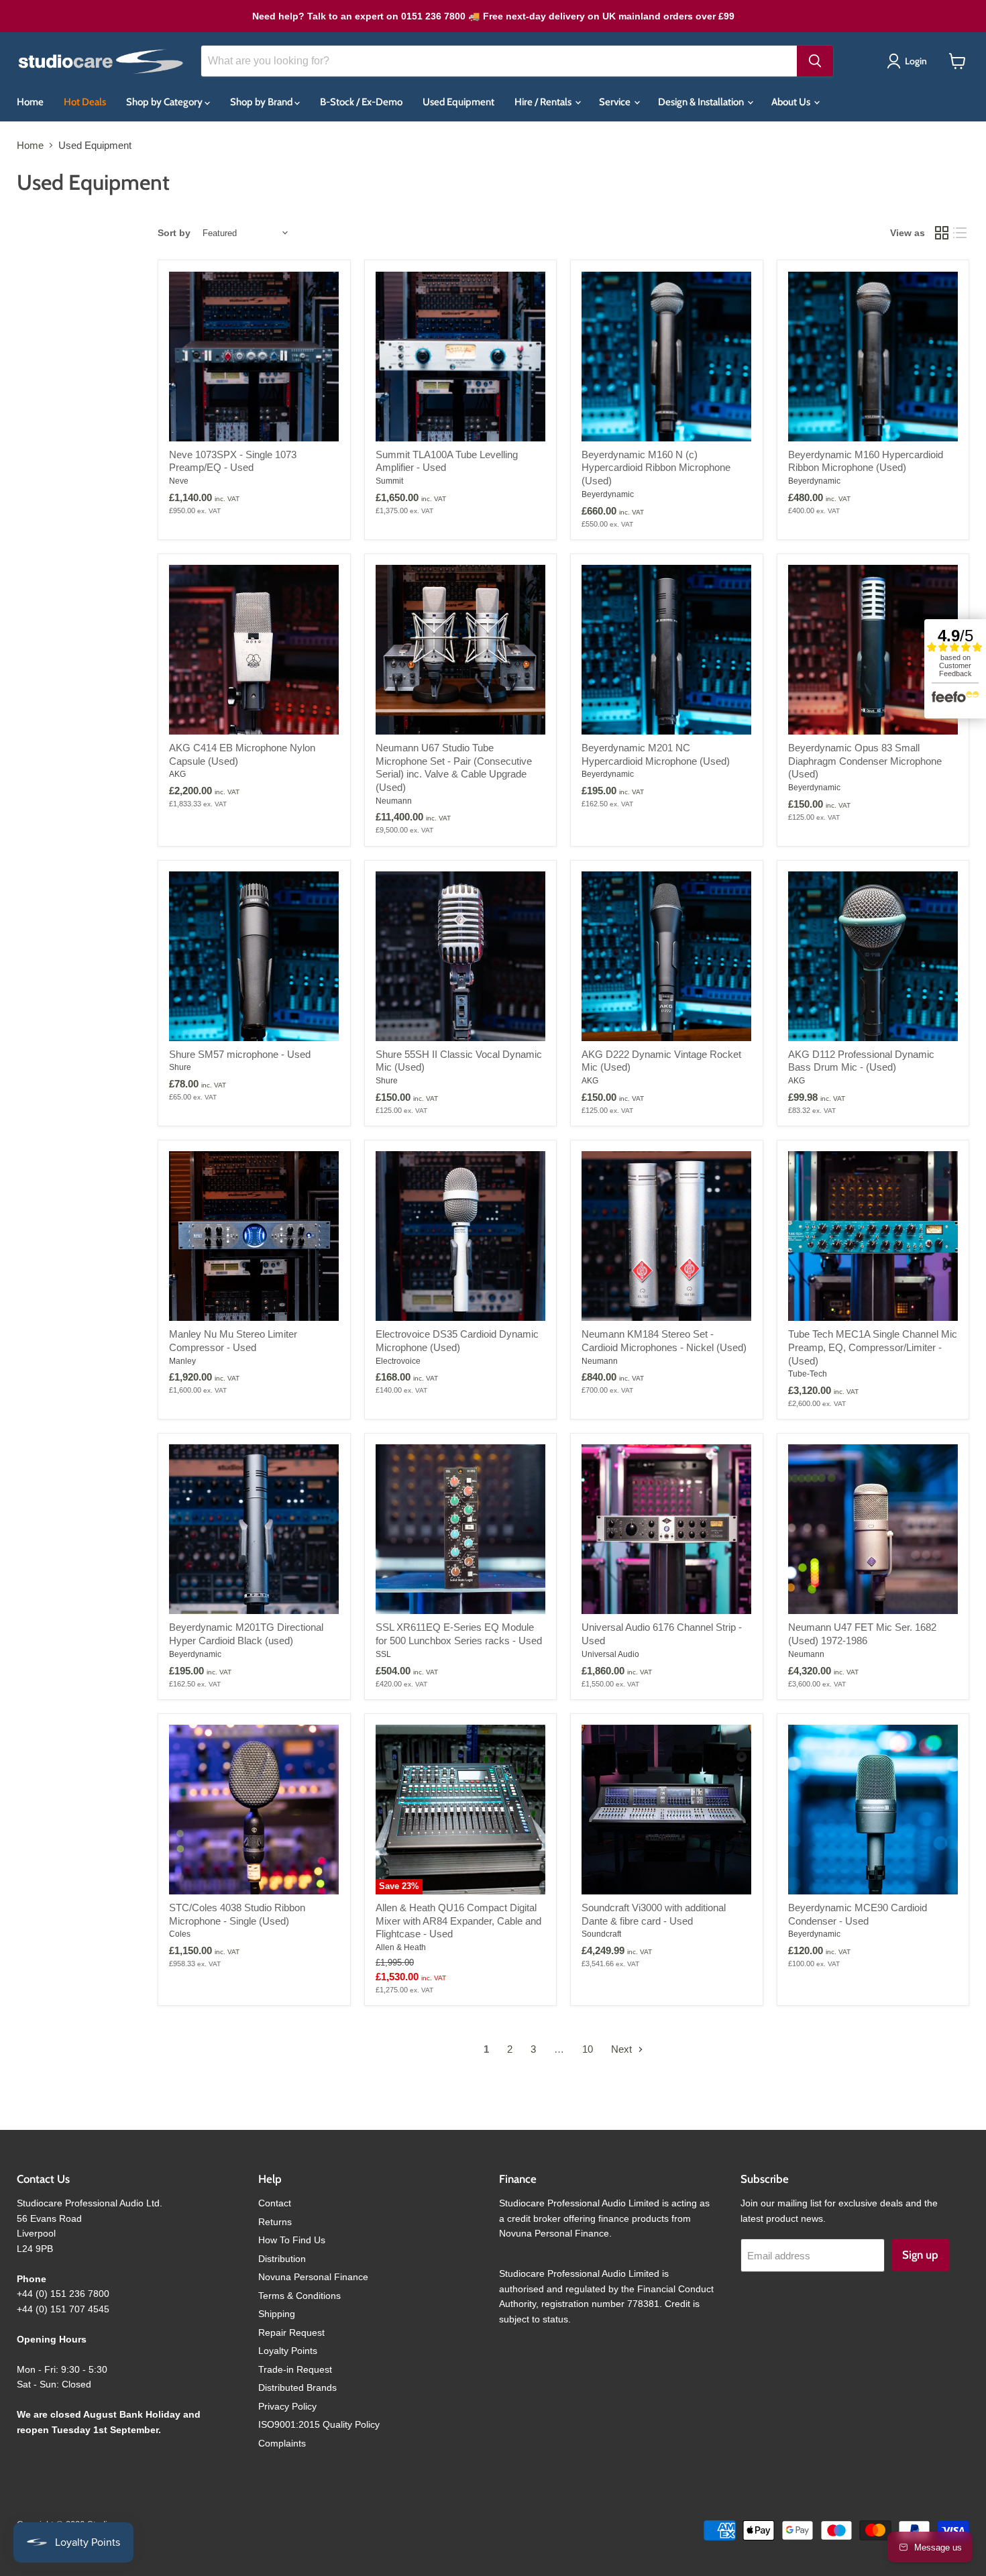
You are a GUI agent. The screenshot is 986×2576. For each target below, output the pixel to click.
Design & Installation (702, 102)
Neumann (394, 801)
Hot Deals (85, 102)
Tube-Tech (808, 1374)
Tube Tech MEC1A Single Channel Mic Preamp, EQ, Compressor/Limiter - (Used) (873, 1347)
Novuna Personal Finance (313, 2277)
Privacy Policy (287, 2406)
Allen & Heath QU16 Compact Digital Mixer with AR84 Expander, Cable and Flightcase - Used (458, 1921)
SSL (383, 1654)
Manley (182, 1361)
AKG (177, 774)
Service (616, 102)
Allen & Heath (401, 1947)
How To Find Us (292, 2240)
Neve (179, 481)
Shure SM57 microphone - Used (240, 1054)
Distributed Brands (297, 2387)
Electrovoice (398, 1361)
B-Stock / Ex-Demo (361, 102)
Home (30, 102)
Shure (180, 1067)
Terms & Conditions (299, 2296)
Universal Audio (610, 1654)
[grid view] (942, 233)
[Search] (815, 61)
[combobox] (499, 61)
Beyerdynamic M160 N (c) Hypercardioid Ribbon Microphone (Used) (656, 468)
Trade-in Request (295, 2369)
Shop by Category (165, 102)
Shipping (277, 2314)
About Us (792, 102)
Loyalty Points (288, 2351)
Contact (275, 2203)
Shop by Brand (262, 102)
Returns (275, 2222)
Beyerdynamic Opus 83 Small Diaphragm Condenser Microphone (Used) (865, 761)
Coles (180, 1934)
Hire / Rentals (544, 102)
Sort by (174, 233)
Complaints (282, 2443)
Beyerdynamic (608, 494)
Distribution (282, 2259)
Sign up (920, 2255)
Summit (389, 481)
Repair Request (291, 2332)
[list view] (961, 233)
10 (588, 2049)
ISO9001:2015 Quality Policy (319, 2424)
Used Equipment (458, 102)
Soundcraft (601, 1934)
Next (623, 2049)
